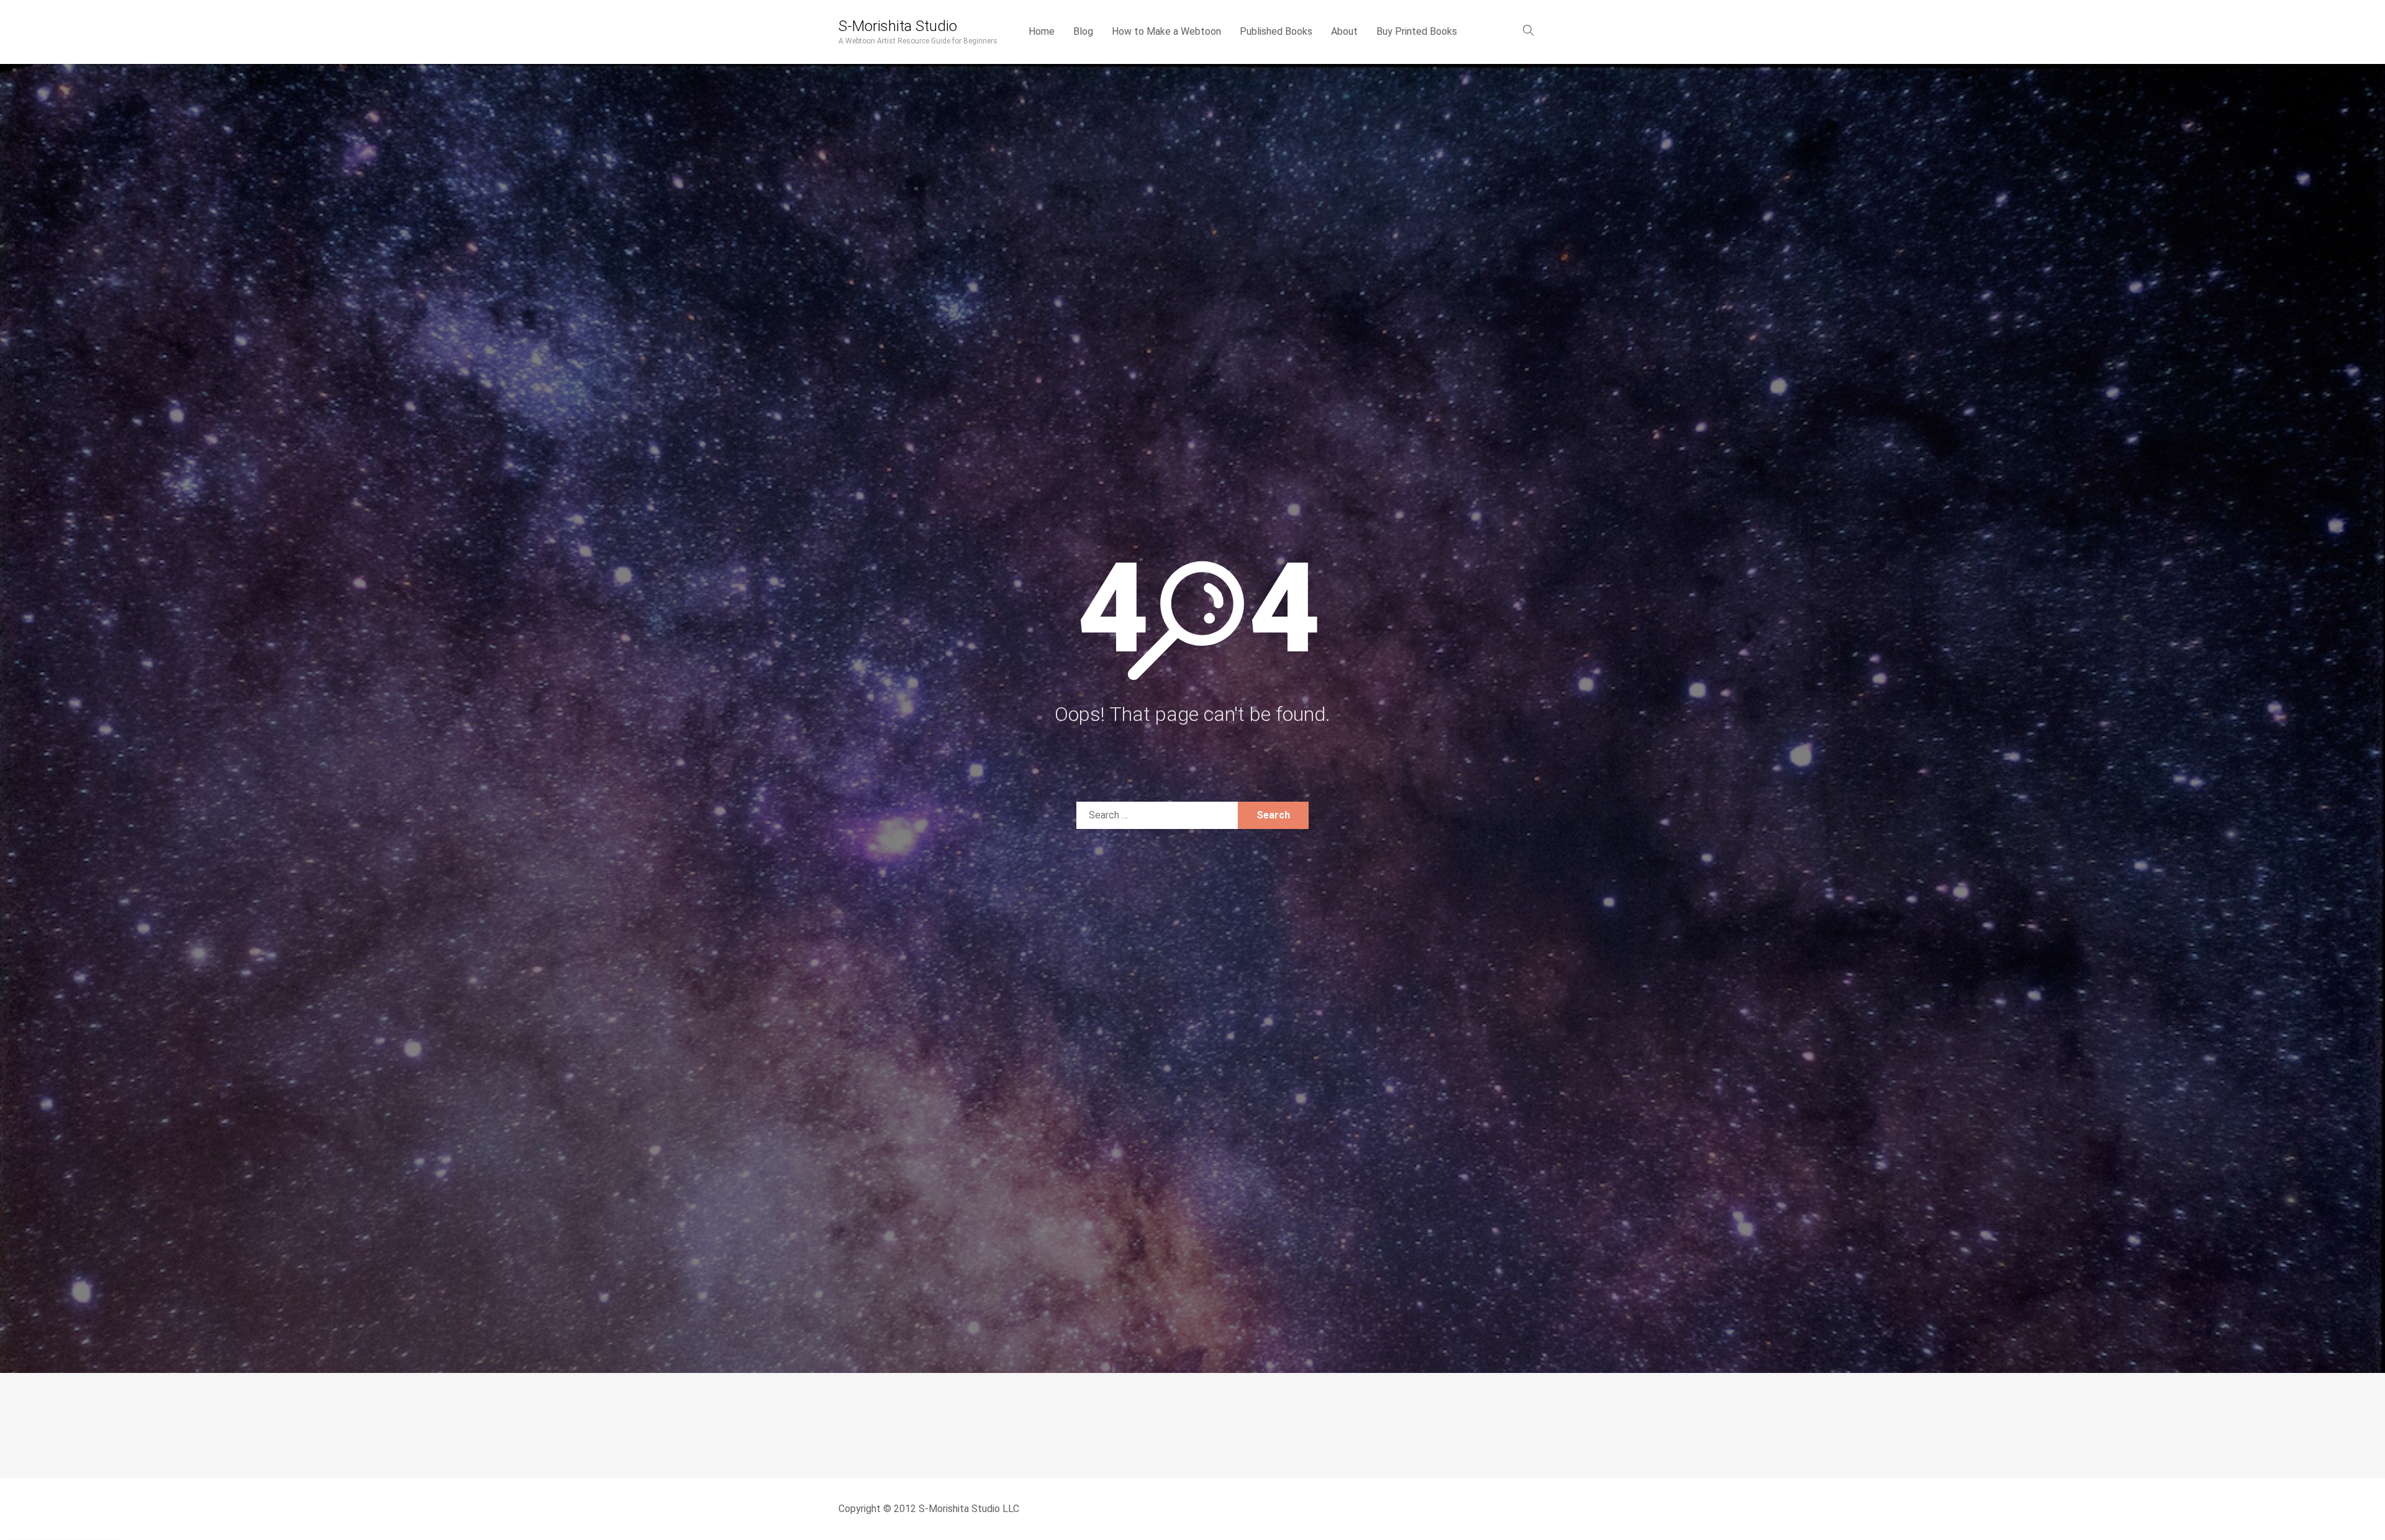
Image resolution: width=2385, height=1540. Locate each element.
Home (1042, 31)
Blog (1083, 31)
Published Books (1276, 31)
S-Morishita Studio (898, 26)
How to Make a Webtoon (1166, 31)
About (1344, 31)
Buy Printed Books (1417, 31)
